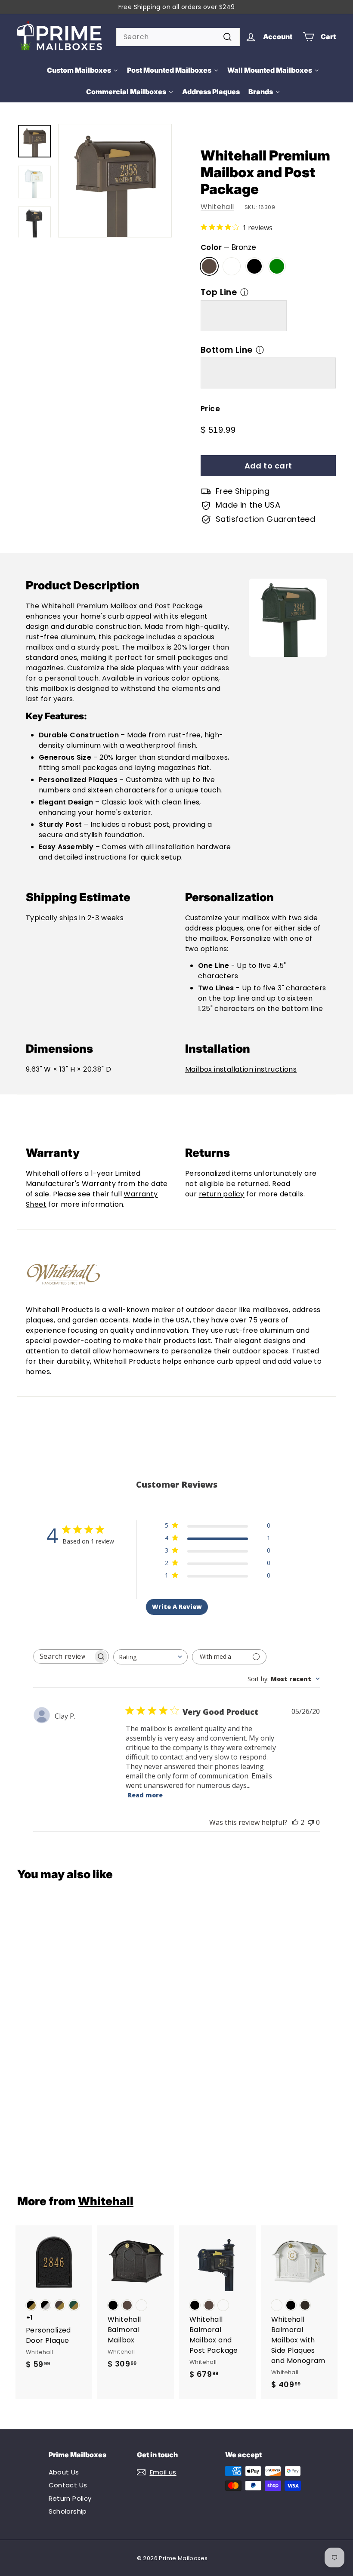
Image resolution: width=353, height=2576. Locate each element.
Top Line (219, 292)
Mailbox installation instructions (241, 1069)
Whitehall (217, 207)
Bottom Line (226, 350)
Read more (145, 1795)
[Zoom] (115, 181)
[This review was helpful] (295, 1822)
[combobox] (178, 37)
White (232, 266)
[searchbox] (63, 1656)
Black (254, 266)
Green (277, 266)
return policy (222, 1194)
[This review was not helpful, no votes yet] (311, 1822)
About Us (64, 2472)
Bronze (209, 266)
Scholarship (68, 2511)
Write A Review (177, 1607)
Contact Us (68, 2485)
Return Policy (70, 2498)
